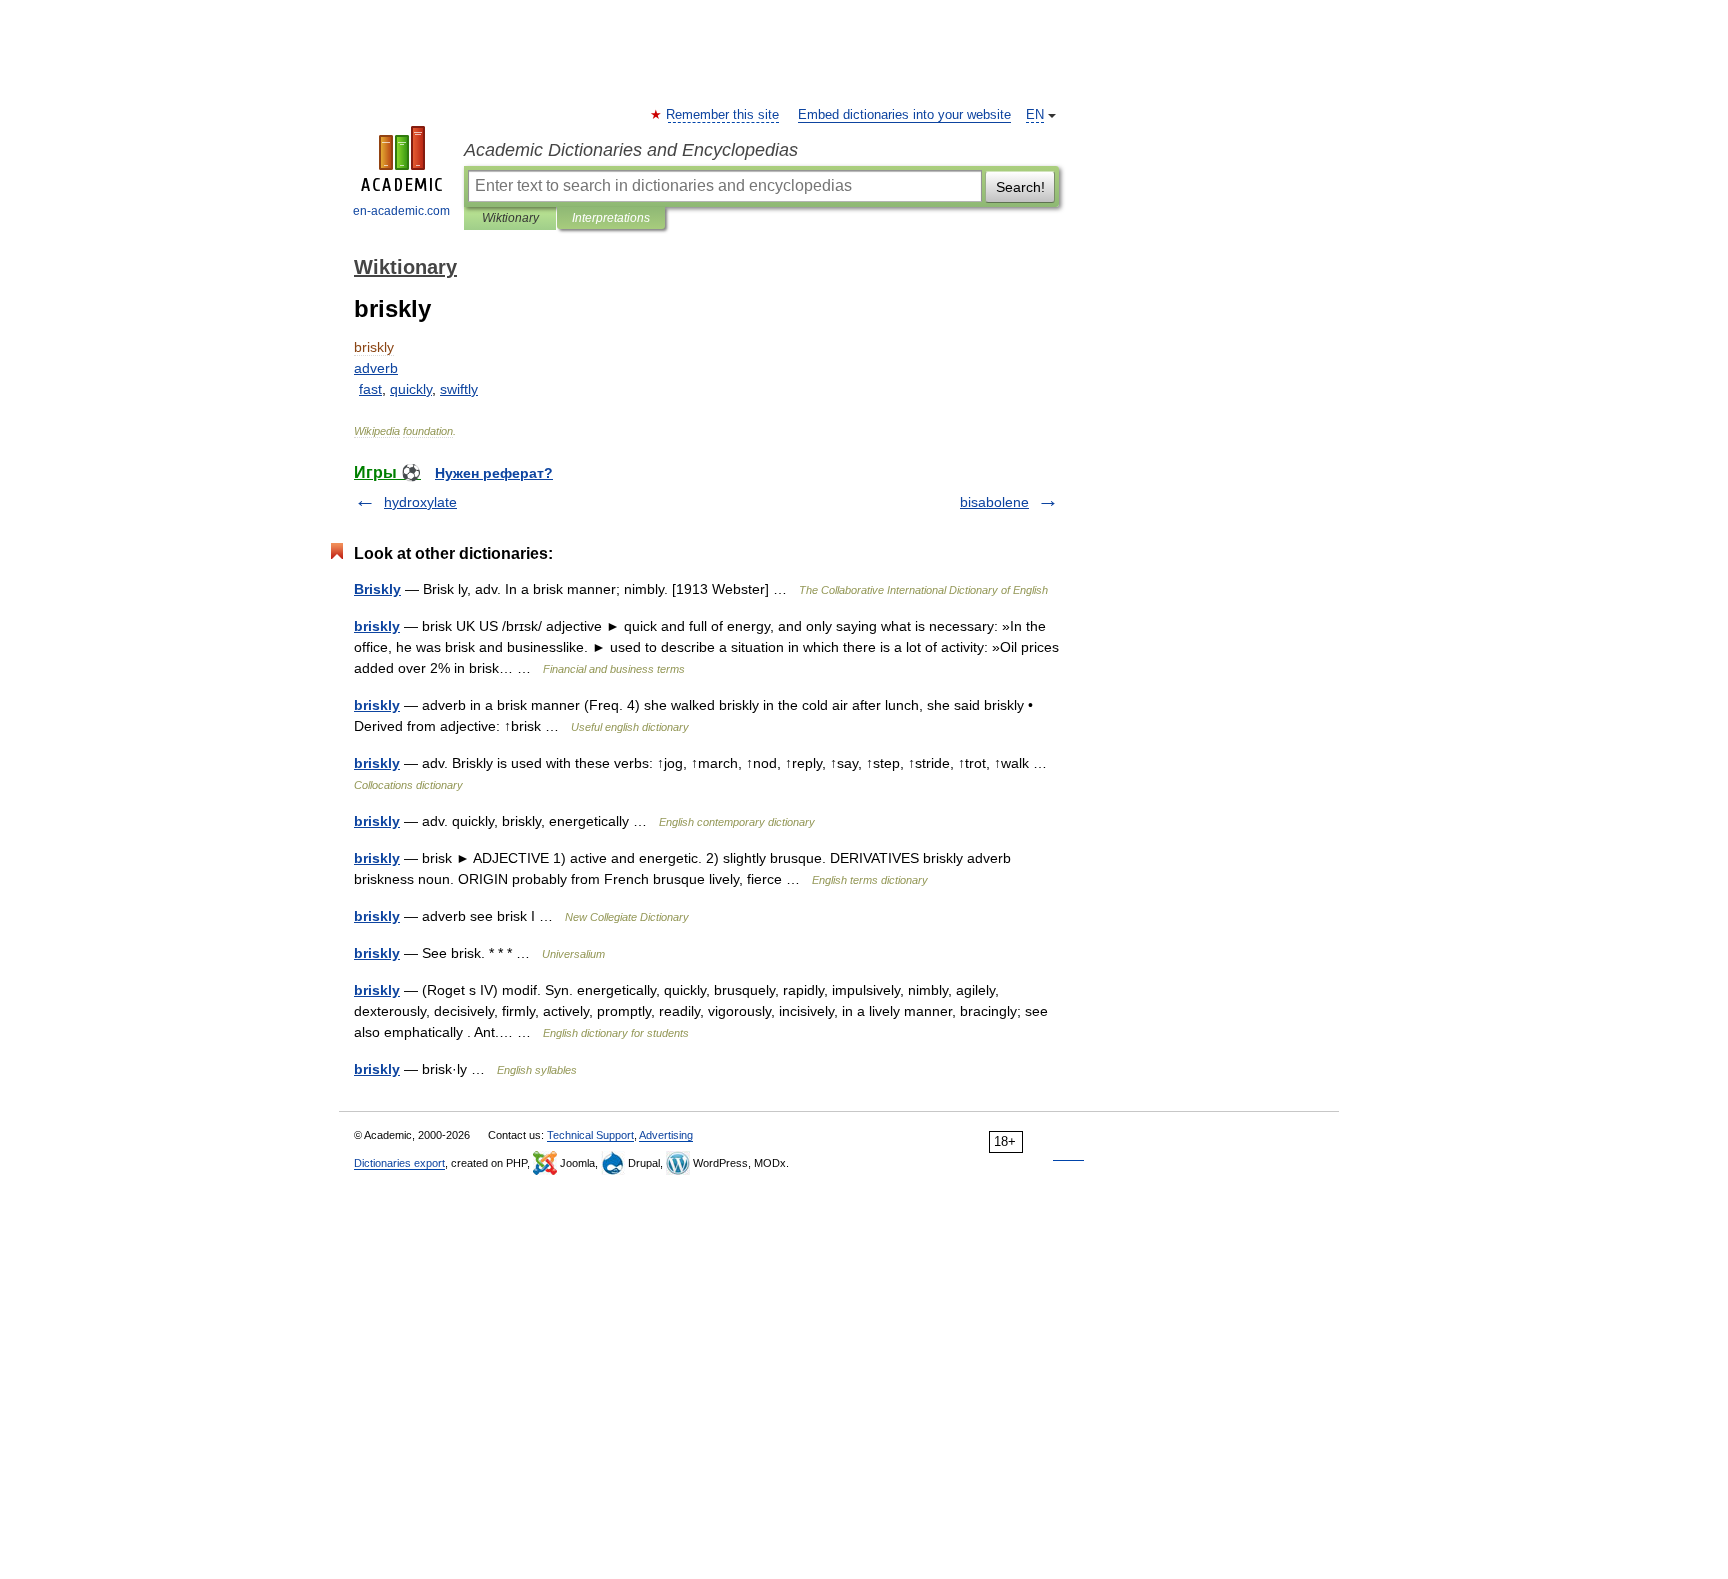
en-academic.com (401, 211)
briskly (377, 626)
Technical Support (590, 1135)
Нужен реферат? (494, 473)
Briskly (377, 589)
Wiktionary (510, 218)
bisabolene (994, 502)
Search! (1020, 187)
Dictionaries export (399, 1163)
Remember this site (723, 115)
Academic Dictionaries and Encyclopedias (631, 150)
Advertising (666, 1135)
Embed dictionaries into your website (904, 115)
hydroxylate (420, 502)
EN (1035, 115)
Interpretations (611, 218)
